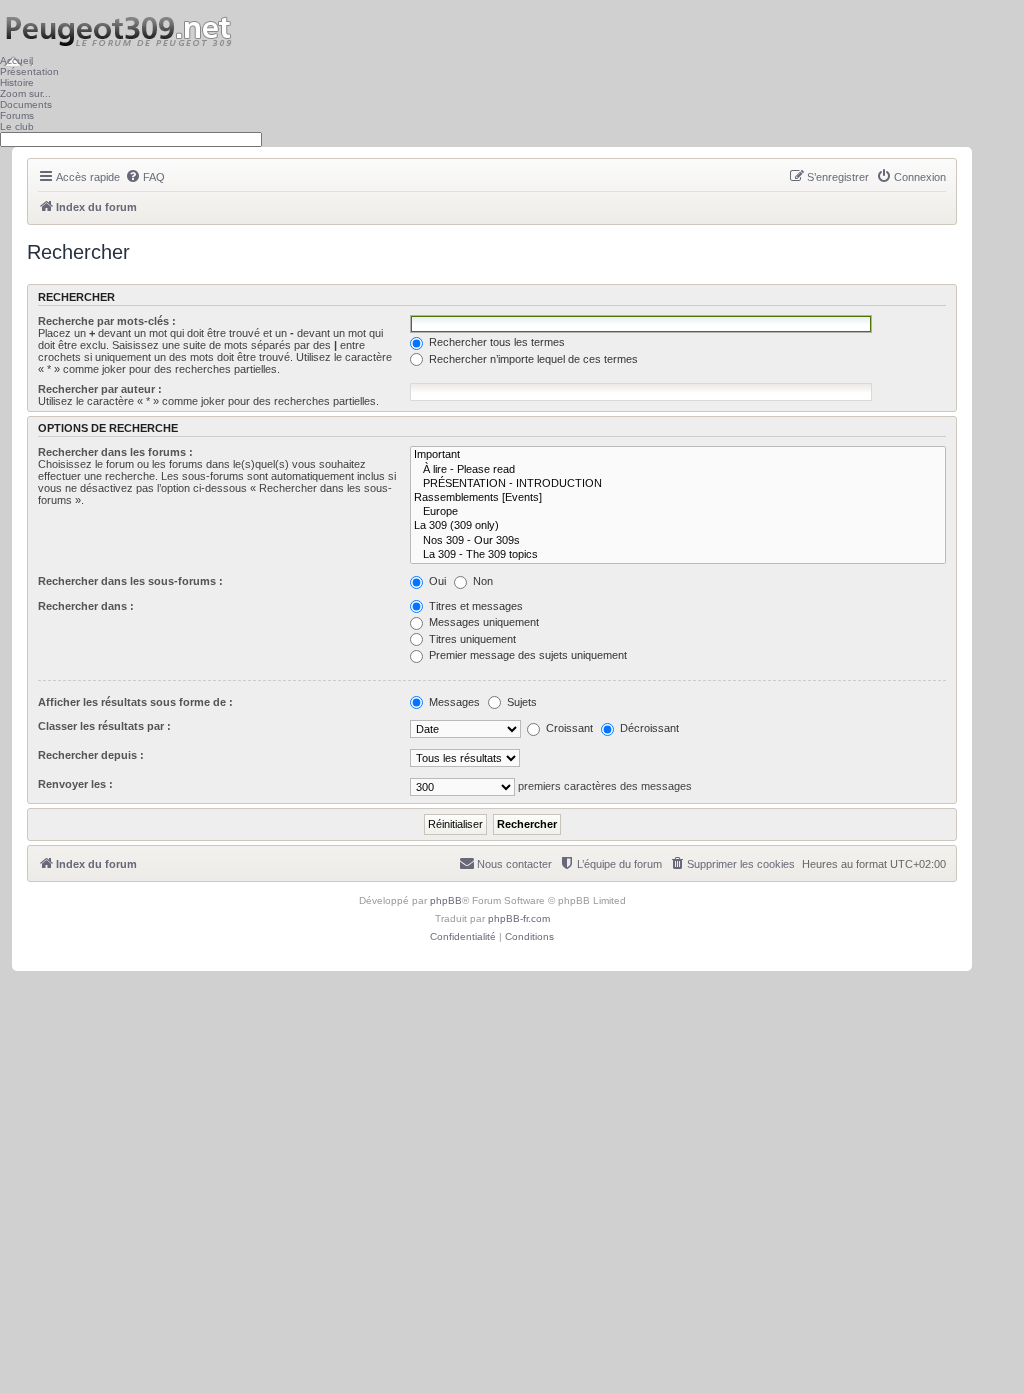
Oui (436, 581)
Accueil (16, 60)
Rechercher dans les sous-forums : (130, 581)
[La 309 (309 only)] (678, 526)
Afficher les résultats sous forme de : (135, 702)
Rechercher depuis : (91, 755)
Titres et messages (474, 606)
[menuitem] (145, 177)
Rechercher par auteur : (100, 389)
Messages (453, 702)
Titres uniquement (471, 639)
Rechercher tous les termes (495, 342)
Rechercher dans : (86, 606)
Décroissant (648, 728)
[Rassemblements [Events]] (678, 498)
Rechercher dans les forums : (115, 452)
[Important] (678, 455)
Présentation (29, 71)
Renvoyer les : (75, 784)
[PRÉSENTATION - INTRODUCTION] (678, 484)
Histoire (17, 82)
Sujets (520, 702)
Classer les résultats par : (104, 726)
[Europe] (678, 512)
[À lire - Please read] (678, 470)
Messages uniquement (482, 622)
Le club (17, 126)
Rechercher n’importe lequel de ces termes (532, 359)
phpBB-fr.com (519, 918)
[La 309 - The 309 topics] (678, 555)
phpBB (446, 900)
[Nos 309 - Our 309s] (678, 541)
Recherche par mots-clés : (107, 321)
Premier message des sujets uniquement (526, 655)
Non (481, 581)
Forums (17, 115)
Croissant (568, 728)
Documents (26, 104)
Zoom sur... (25, 93)
